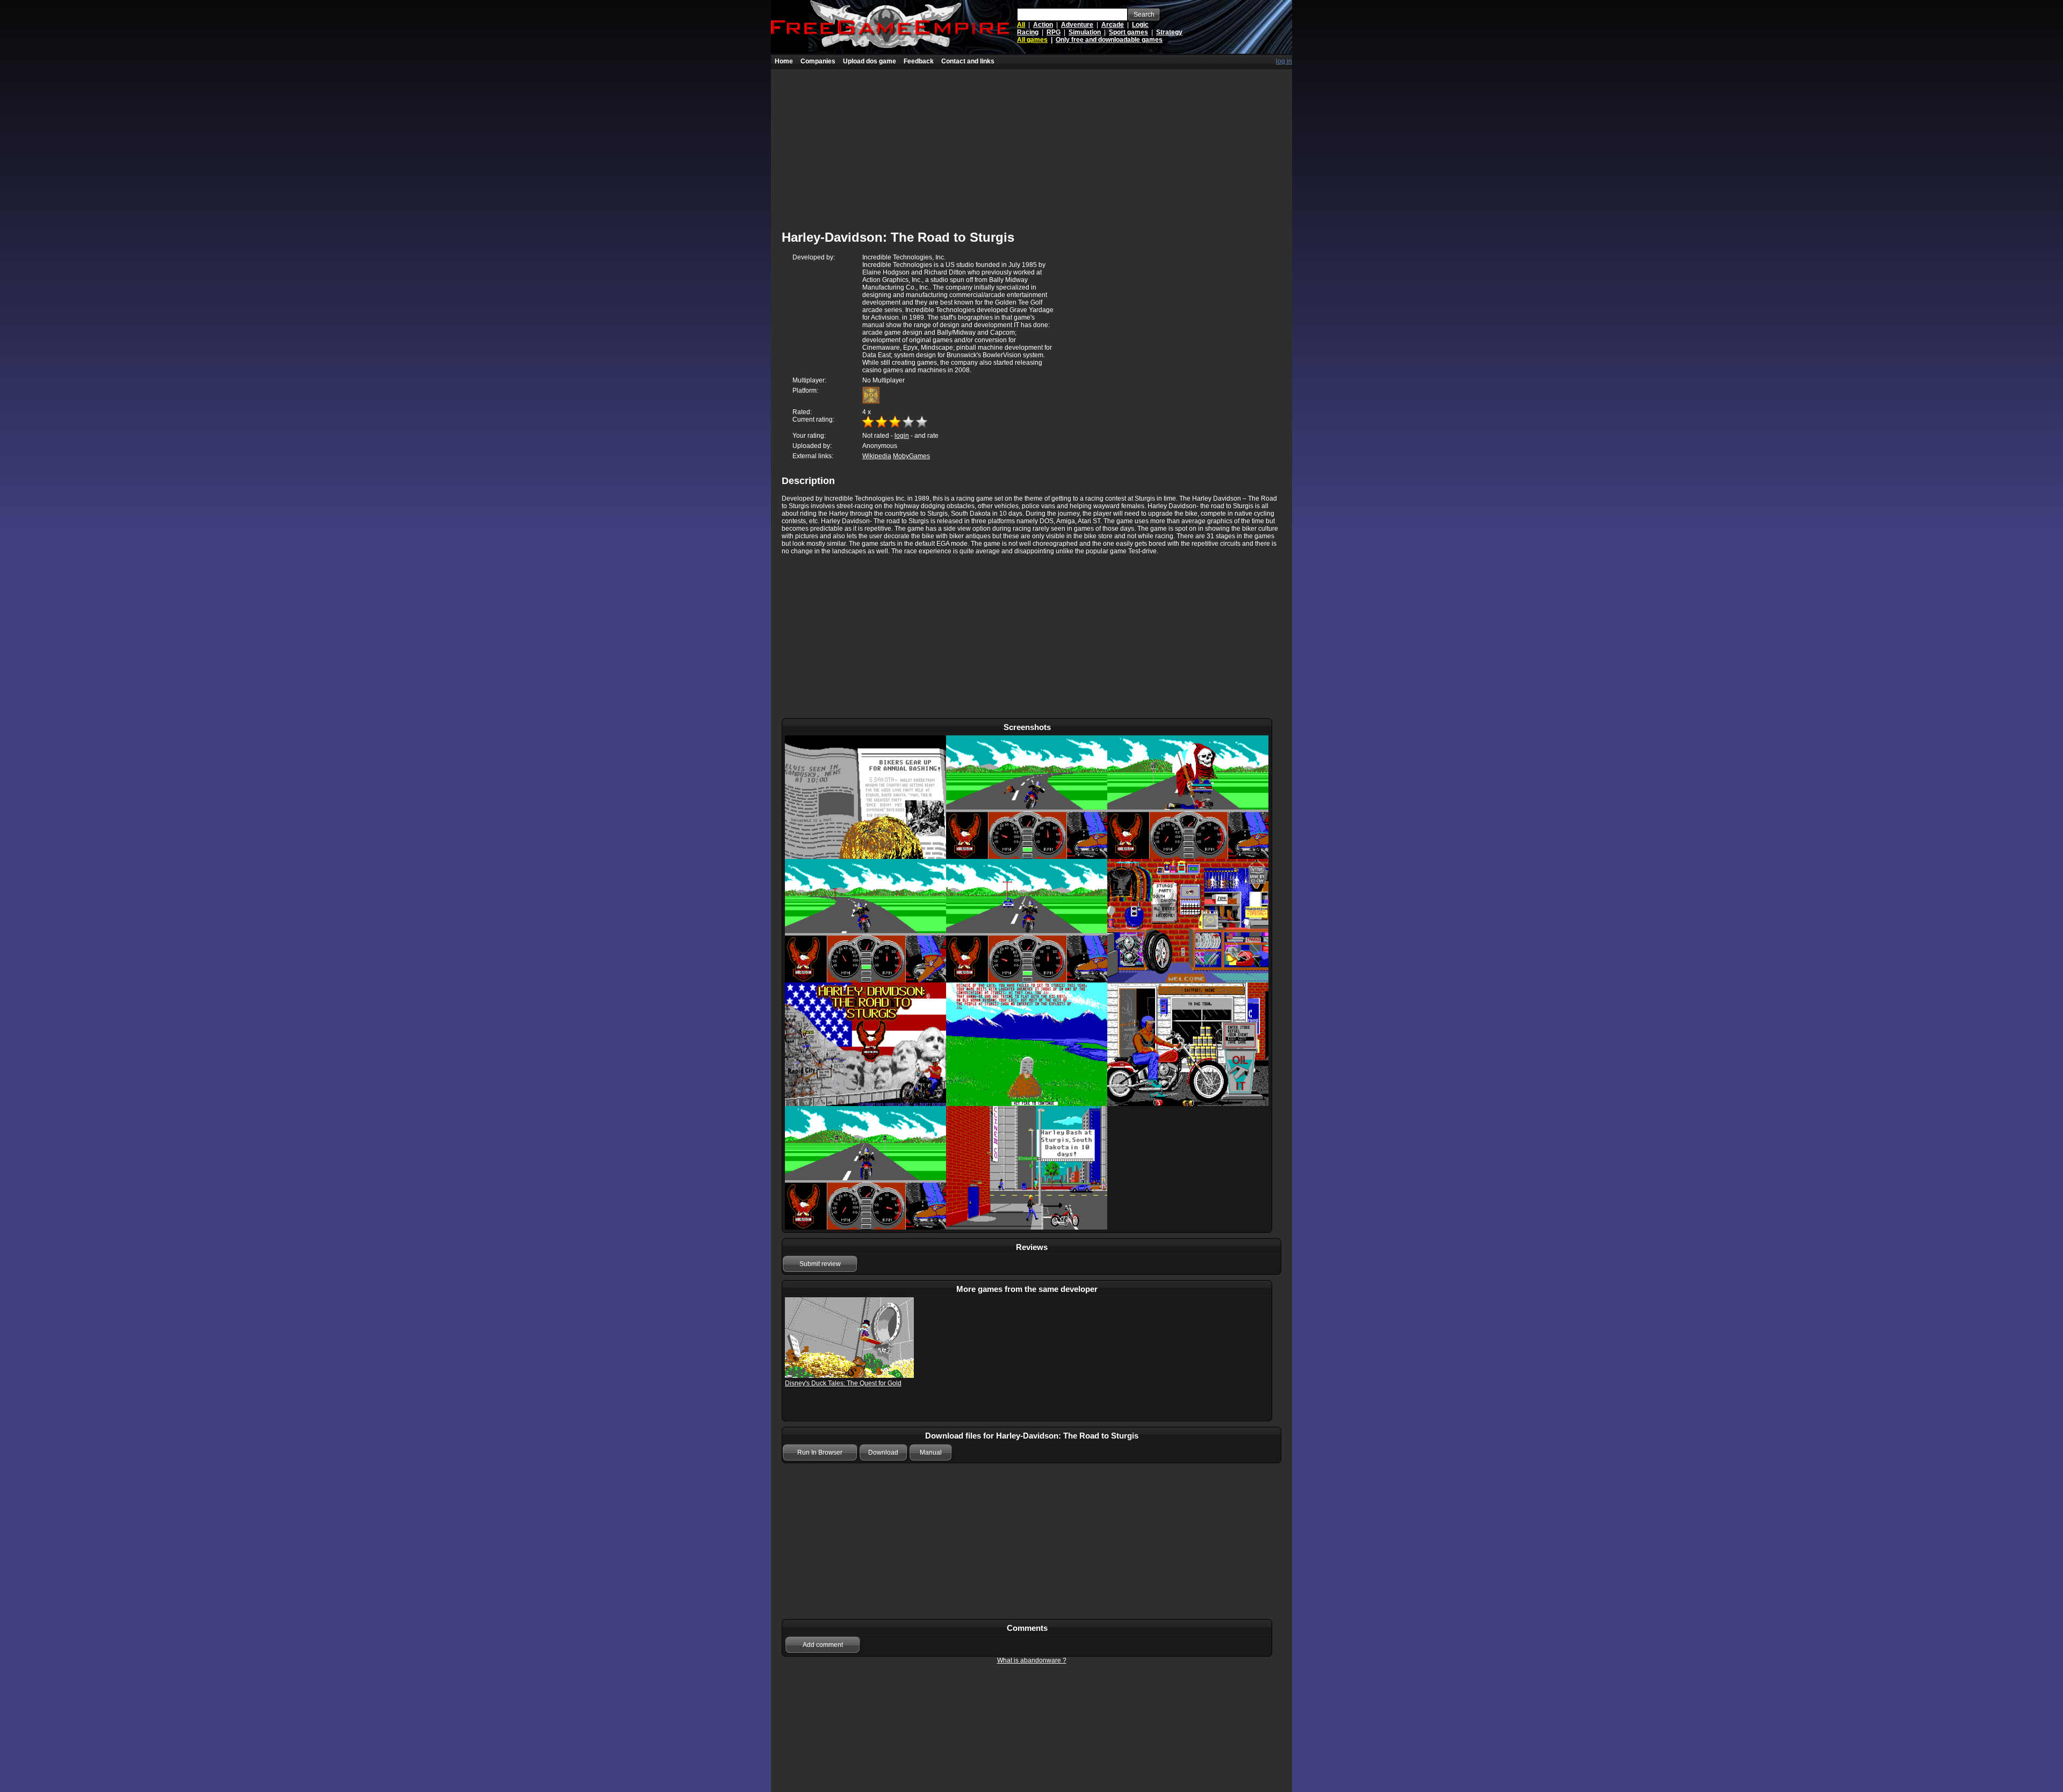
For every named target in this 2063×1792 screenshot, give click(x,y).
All (1021, 25)
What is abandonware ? (1032, 1660)
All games (1032, 40)
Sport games (1128, 32)
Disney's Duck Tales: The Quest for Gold (843, 1383)
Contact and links (968, 61)
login (902, 436)
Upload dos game (870, 61)
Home (784, 61)
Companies (818, 61)
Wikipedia (877, 456)
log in (1284, 61)
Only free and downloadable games (1109, 40)
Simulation (1085, 32)
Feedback (919, 61)
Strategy (1169, 32)
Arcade (1113, 25)
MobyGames (911, 456)
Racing (1028, 32)
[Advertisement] (1031, 144)
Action (1043, 25)
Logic (1140, 25)
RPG (1054, 32)
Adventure (1077, 25)
